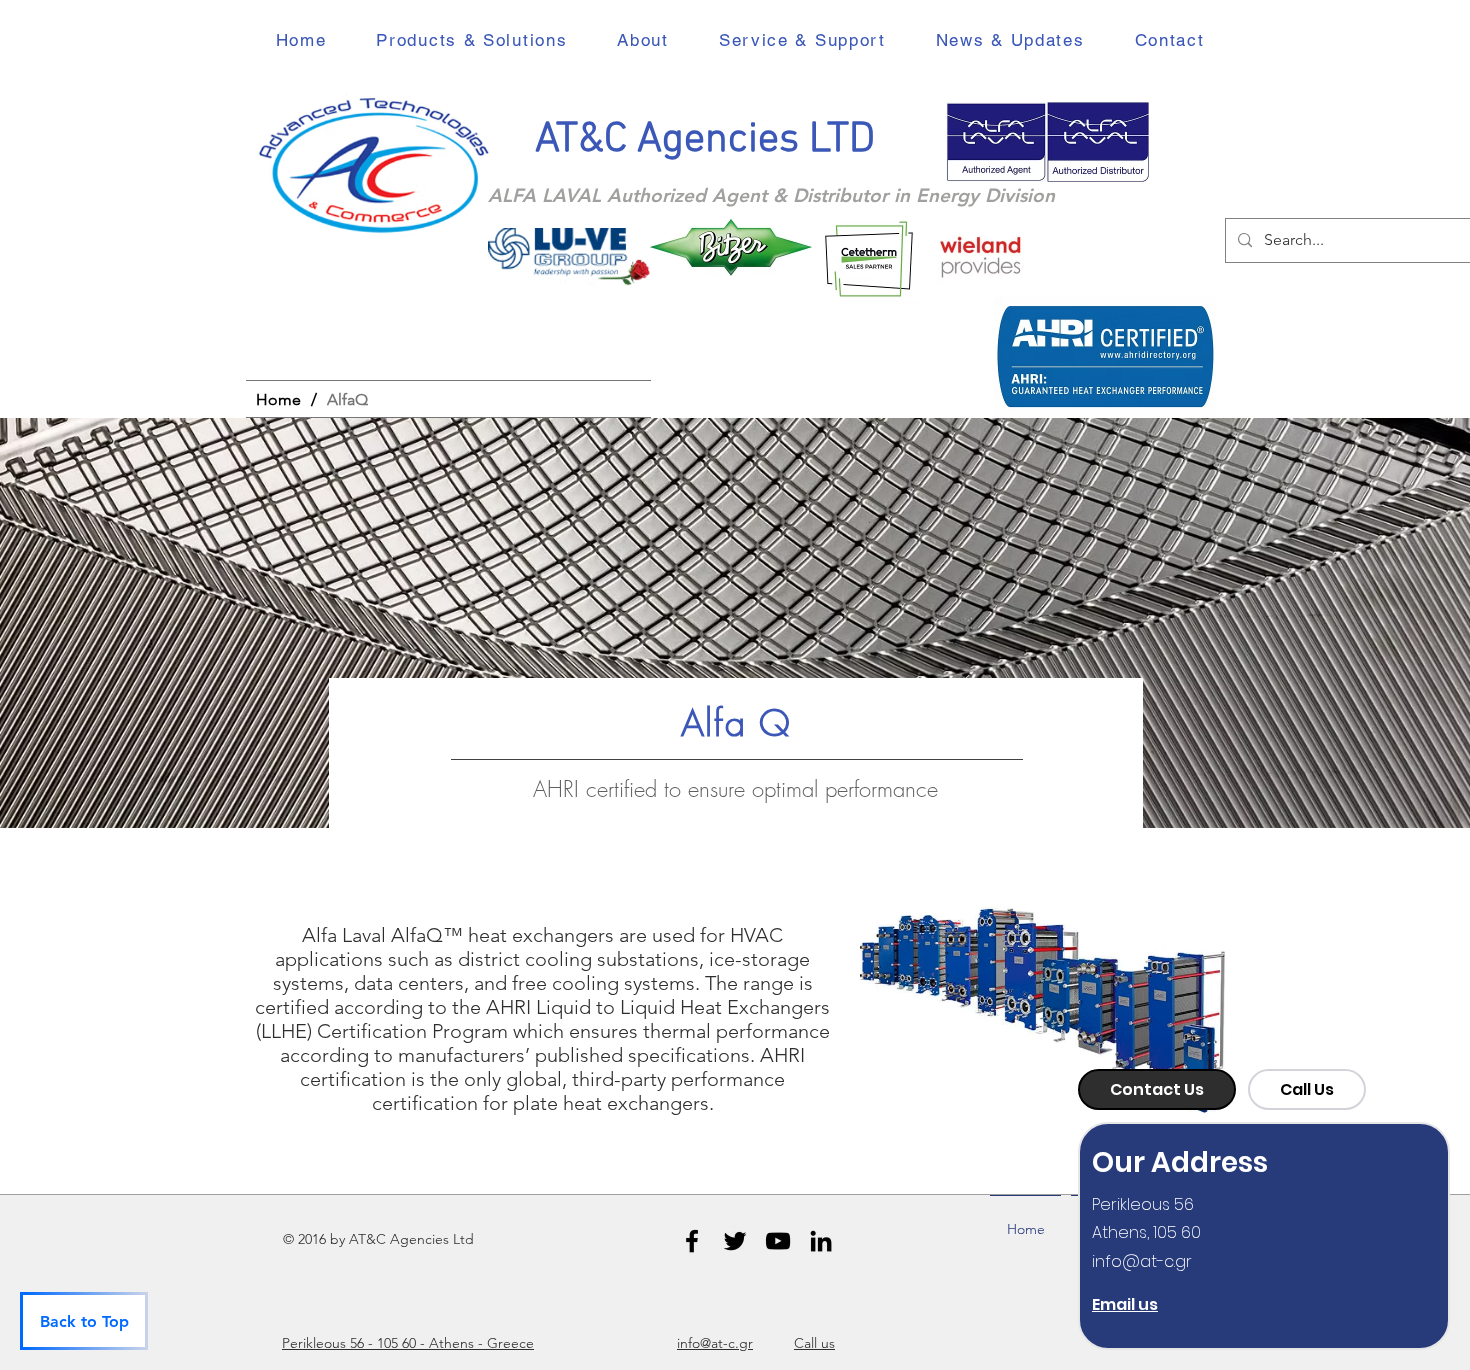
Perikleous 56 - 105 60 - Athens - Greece (408, 1343)
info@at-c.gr (1142, 1261)
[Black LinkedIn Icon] (821, 1241)
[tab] (1157, 1089)
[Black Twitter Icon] (735, 1241)
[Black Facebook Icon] (692, 1241)
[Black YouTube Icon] (778, 1241)
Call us (814, 1343)
